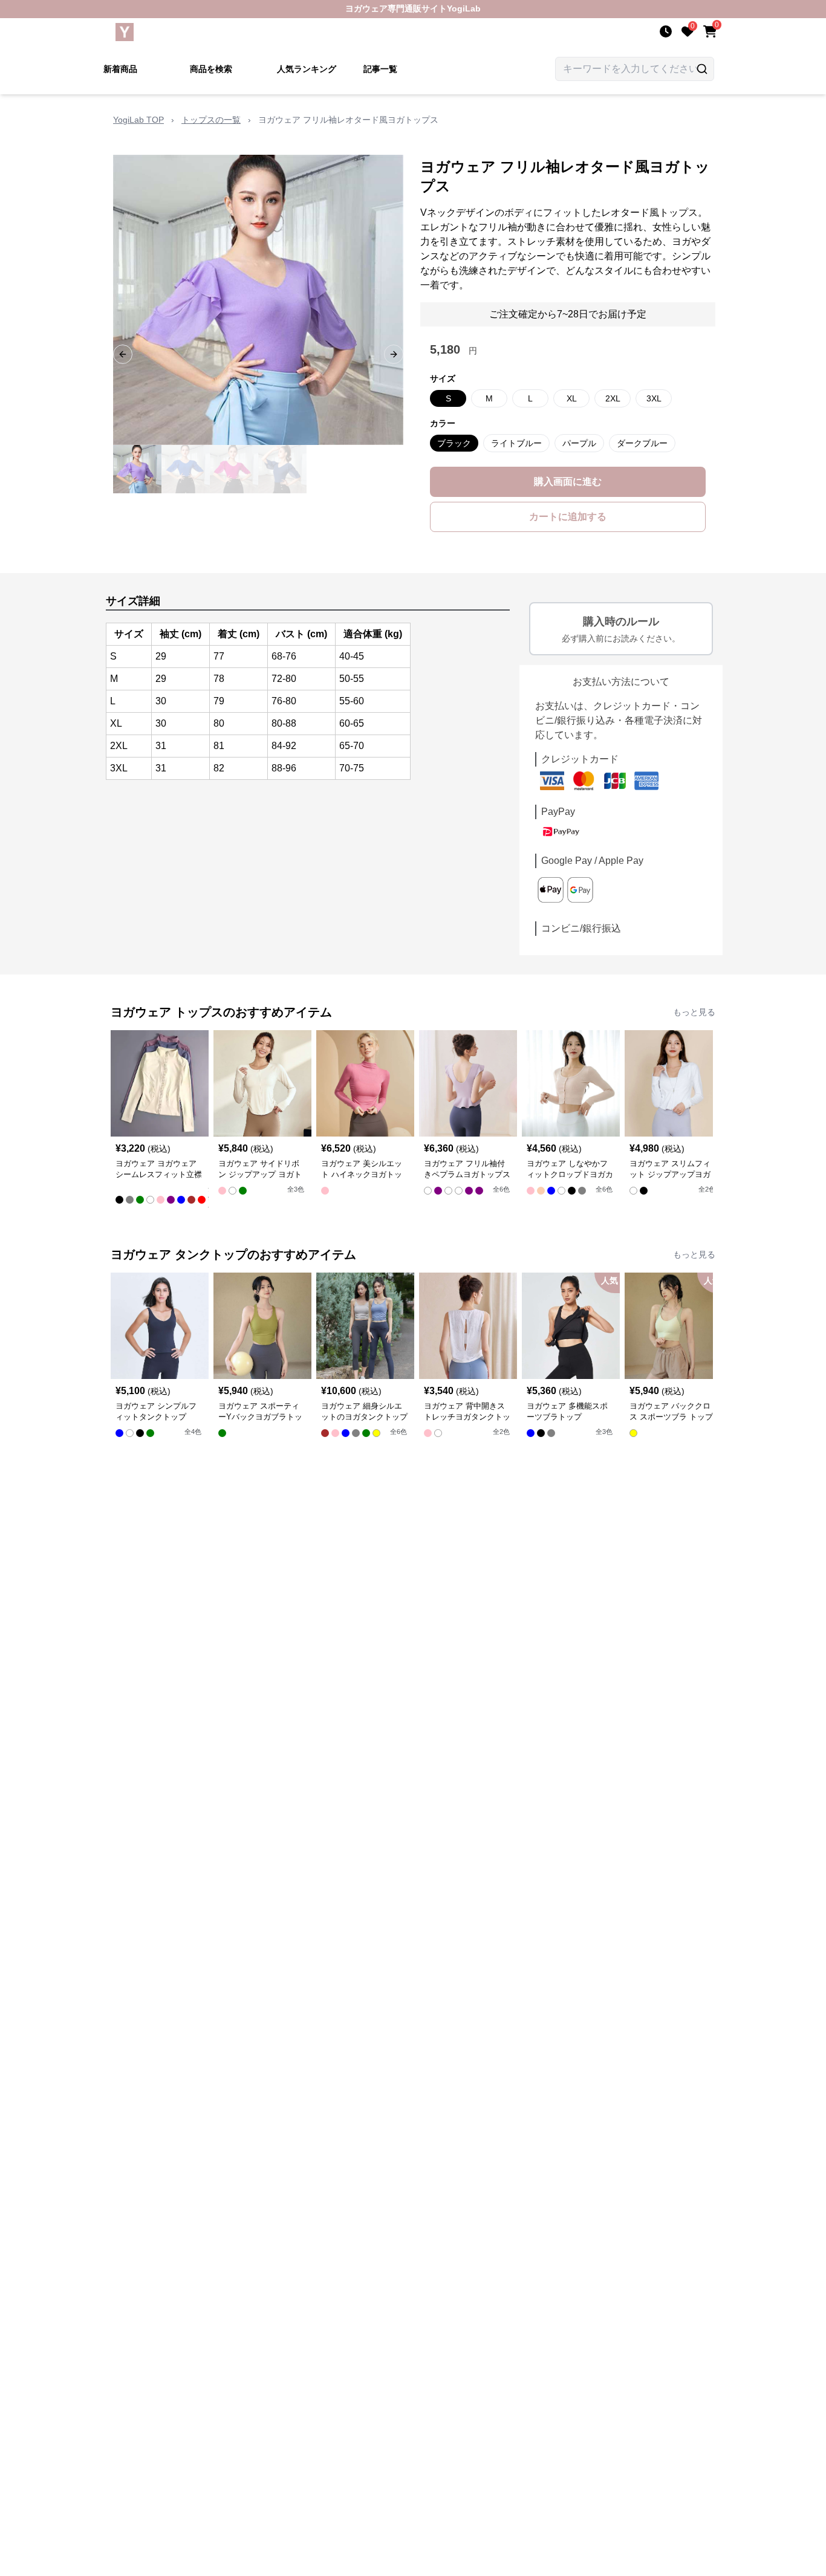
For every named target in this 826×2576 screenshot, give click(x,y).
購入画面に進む (568, 482)
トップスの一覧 (211, 120)
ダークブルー (642, 443)
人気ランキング (307, 69)
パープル (579, 443)
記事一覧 (380, 69)
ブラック (454, 443)
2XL (613, 398)
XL (572, 398)
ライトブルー (516, 443)
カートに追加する (568, 517)
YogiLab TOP (138, 120)
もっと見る (694, 1012)
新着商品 (120, 69)
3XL (654, 398)
